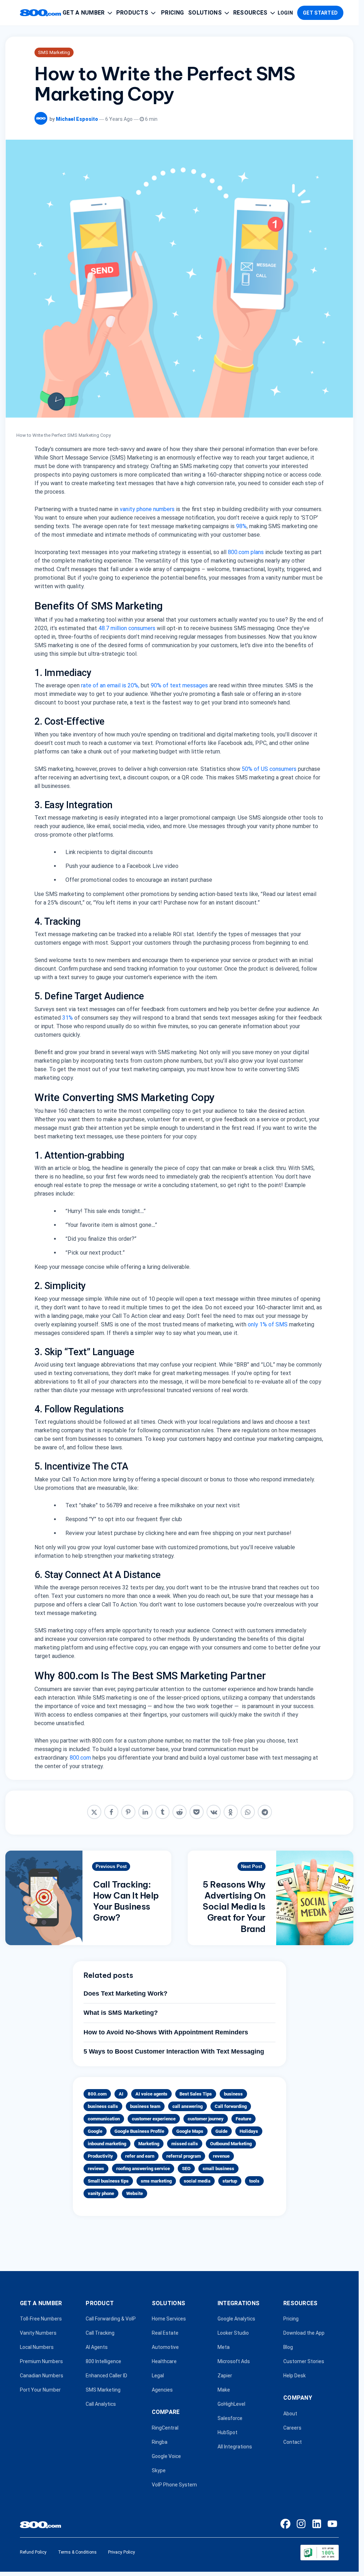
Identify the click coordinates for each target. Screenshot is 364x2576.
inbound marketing (107, 2144)
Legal (158, 2376)
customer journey (206, 2119)
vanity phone (101, 2193)
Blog (288, 2347)
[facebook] (111, 1812)
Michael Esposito (77, 119)
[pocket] (197, 1812)
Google (95, 2131)
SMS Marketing (54, 52)
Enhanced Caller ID (106, 2376)
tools (254, 2181)
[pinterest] (128, 1812)
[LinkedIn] (317, 2524)
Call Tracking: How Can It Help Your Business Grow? (126, 1901)
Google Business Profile (139, 2131)
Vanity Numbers (38, 2333)
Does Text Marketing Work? (125, 1993)
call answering (188, 2106)
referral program (184, 2156)
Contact (293, 2442)
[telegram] (265, 1812)
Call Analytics (101, 2404)
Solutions (205, 13)
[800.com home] (41, 13)
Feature (243, 2119)
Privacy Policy (122, 2552)
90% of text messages (179, 685)
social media (197, 2181)
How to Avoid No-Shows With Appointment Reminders (166, 2032)
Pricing (172, 13)
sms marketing (156, 2181)
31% (68, 1018)
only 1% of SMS (268, 1324)
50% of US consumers (269, 769)
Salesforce (230, 2419)
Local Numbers (37, 2347)
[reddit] (180, 1812)
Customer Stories (304, 2362)
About (290, 2414)
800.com (80, 1758)
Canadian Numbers (42, 2376)
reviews (96, 2169)
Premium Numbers (41, 2362)
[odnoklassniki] (231, 1812)
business (233, 2094)
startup (230, 2181)
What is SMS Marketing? (121, 2013)
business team (145, 2106)
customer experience (154, 2119)
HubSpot (227, 2433)
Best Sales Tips (196, 2094)
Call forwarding (231, 2106)
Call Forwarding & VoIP (111, 2319)
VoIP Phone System (174, 2485)
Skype (159, 2470)
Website (135, 2193)
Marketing (149, 2144)
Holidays (249, 2131)
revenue (221, 2156)
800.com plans (246, 552)
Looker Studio (233, 2333)
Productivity (100, 2156)
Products (132, 13)
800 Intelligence (103, 2362)
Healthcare (164, 2362)
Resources (250, 13)
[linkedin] (145, 1812)
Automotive (165, 2347)
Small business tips (108, 2181)
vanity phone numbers (147, 509)
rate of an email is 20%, (110, 685)
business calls (103, 2106)
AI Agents (97, 2347)
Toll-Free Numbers (41, 2319)
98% (241, 526)
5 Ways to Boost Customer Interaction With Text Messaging (174, 2051)
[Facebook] (285, 2524)
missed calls (185, 2144)
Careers (292, 2428)
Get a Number (84, 13)
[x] (94, 1812)
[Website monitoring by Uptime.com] (320, 2553)
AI (121, 2094)
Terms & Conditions (77, 2552)
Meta (224, 2347)
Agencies (162, 2390)
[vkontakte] (214, 1812)
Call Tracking (100, 2333)
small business (218, 2169)
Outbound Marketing (231, 2144)
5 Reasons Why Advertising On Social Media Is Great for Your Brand (234, 1907)
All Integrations (235, 2447)
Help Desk (295, 2376)
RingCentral (165, 2428)
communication (104, 2119)
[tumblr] (162, 1812)
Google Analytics (236, 2319)
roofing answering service (143, 2169)
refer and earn (140, 2156)
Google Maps (190, 2131)
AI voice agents (151, 2094)
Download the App (304, 2333)
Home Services (169, 2319)
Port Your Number (40, 2390)
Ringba (160, 2442)
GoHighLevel (231, 2404)
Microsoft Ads (234, 2362)
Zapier (225, 2376)
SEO (186, 2169)
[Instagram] (301, 2524)
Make (224, 2390)
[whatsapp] (248, 1812)
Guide (221, 2131)
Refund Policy (33, 2552)
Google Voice (166, 2456)
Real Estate (165, 2333)
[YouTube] (332, 2524)
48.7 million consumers (127, 628)
